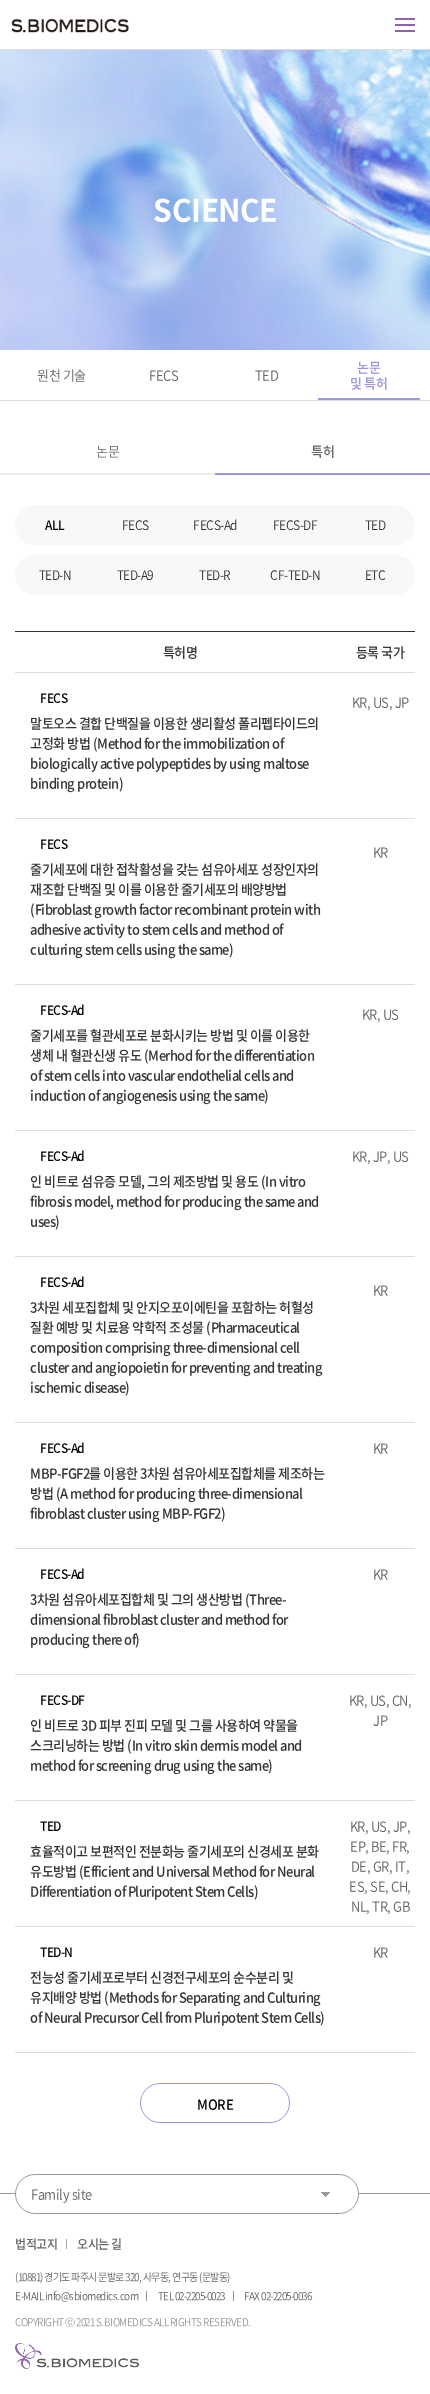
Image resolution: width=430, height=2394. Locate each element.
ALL (55, 525)
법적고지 (36, 2244)
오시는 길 (99, 2244)
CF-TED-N (295, 575)
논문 (107, 450)
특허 (322, 450)
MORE (215, 2103)
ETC (375, 575)
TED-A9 (135, 575)
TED (267, 374)
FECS (163, 374)
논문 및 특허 (368, 374)
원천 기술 (61, 374)
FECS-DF (295, 525)
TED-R (215, 575)
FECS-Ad (215, 525)
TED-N (55, 575)
